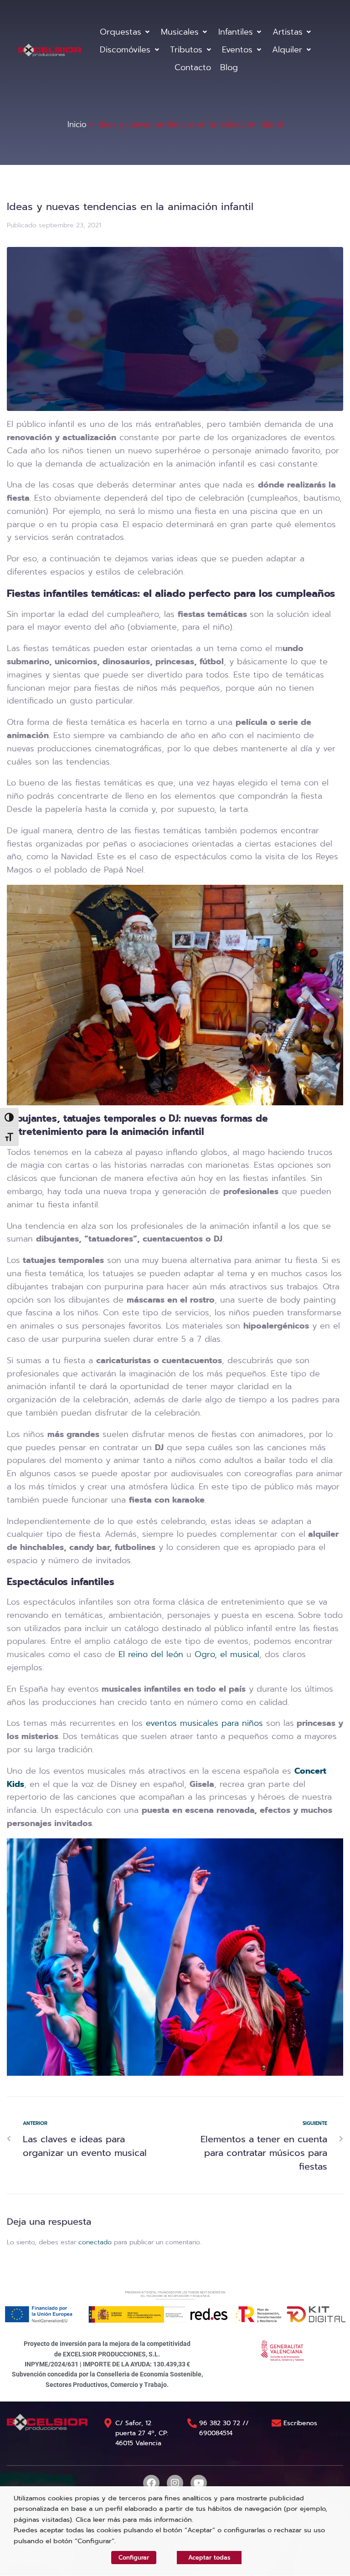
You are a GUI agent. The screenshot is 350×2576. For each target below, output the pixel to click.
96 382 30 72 (220, 2423)
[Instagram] (175, 2483)
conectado (95, 2242)
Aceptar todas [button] (209, 2558)
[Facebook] (151, 2483)
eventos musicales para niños (206, 1723)
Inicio (77, 124)
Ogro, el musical (227, 1654)
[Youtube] (199, 2483)
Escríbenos (300, 2423)
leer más (107, 2520)
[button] (126, 32)
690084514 (216, 2433)
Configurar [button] (134, 2558)
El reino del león (151, 1654)
